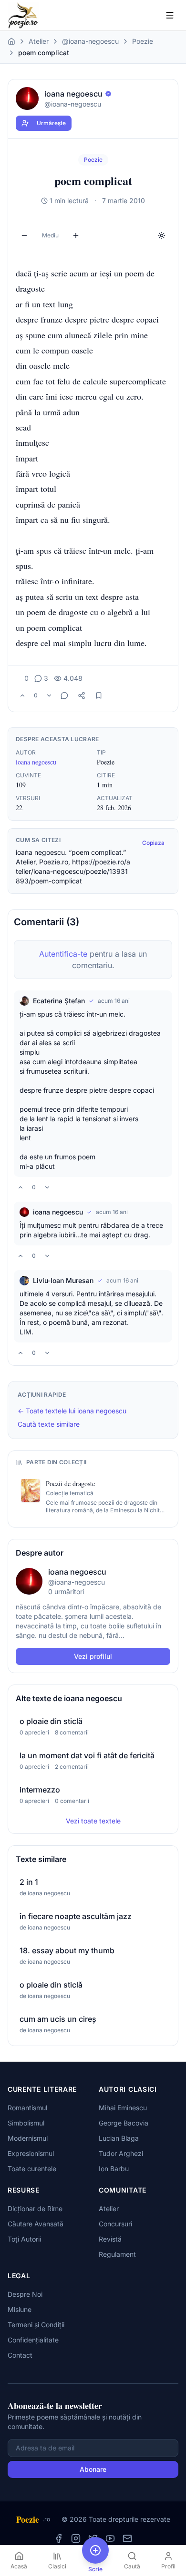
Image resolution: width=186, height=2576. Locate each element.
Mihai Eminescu (123, 2108)
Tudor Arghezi (121, 2153)
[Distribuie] (82, 695)
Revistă (110, 2239)
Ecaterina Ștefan (59, 1001)
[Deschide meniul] (170, 15)
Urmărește (51, 123)
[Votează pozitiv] (22, 695)
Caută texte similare (49, 1424)
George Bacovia (124, 2123)
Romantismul (27, 2108)
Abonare (93, 2469)
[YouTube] (110, 2538)
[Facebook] (59, 2538)
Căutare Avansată (36, 2224)
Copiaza (153, 843)
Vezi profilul (93, 1656)
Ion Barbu (114, 2169)
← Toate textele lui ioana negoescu (72, 1411)
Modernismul (28, 2138)
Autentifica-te (63, 954)
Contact (20, 2355)
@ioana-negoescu (90, 41)
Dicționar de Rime (35, 2209)
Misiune (20, 2309)
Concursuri (115, 2224)
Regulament (117, 2254)
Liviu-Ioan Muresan (63, 1280)
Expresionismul (31, 2153)
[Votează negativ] (49, 695)
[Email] (127, 2538)
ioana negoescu (36, 762)
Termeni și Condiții (36, 2325)
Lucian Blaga (119, 2138)
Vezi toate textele (93, 1821)
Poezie (143, 41)
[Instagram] (76, 2538)
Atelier (39, 41)
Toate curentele (32, 2169)
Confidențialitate (33, 2340)
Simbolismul (26, 2123)
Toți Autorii (24, 2239)
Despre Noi (25, 2294)
